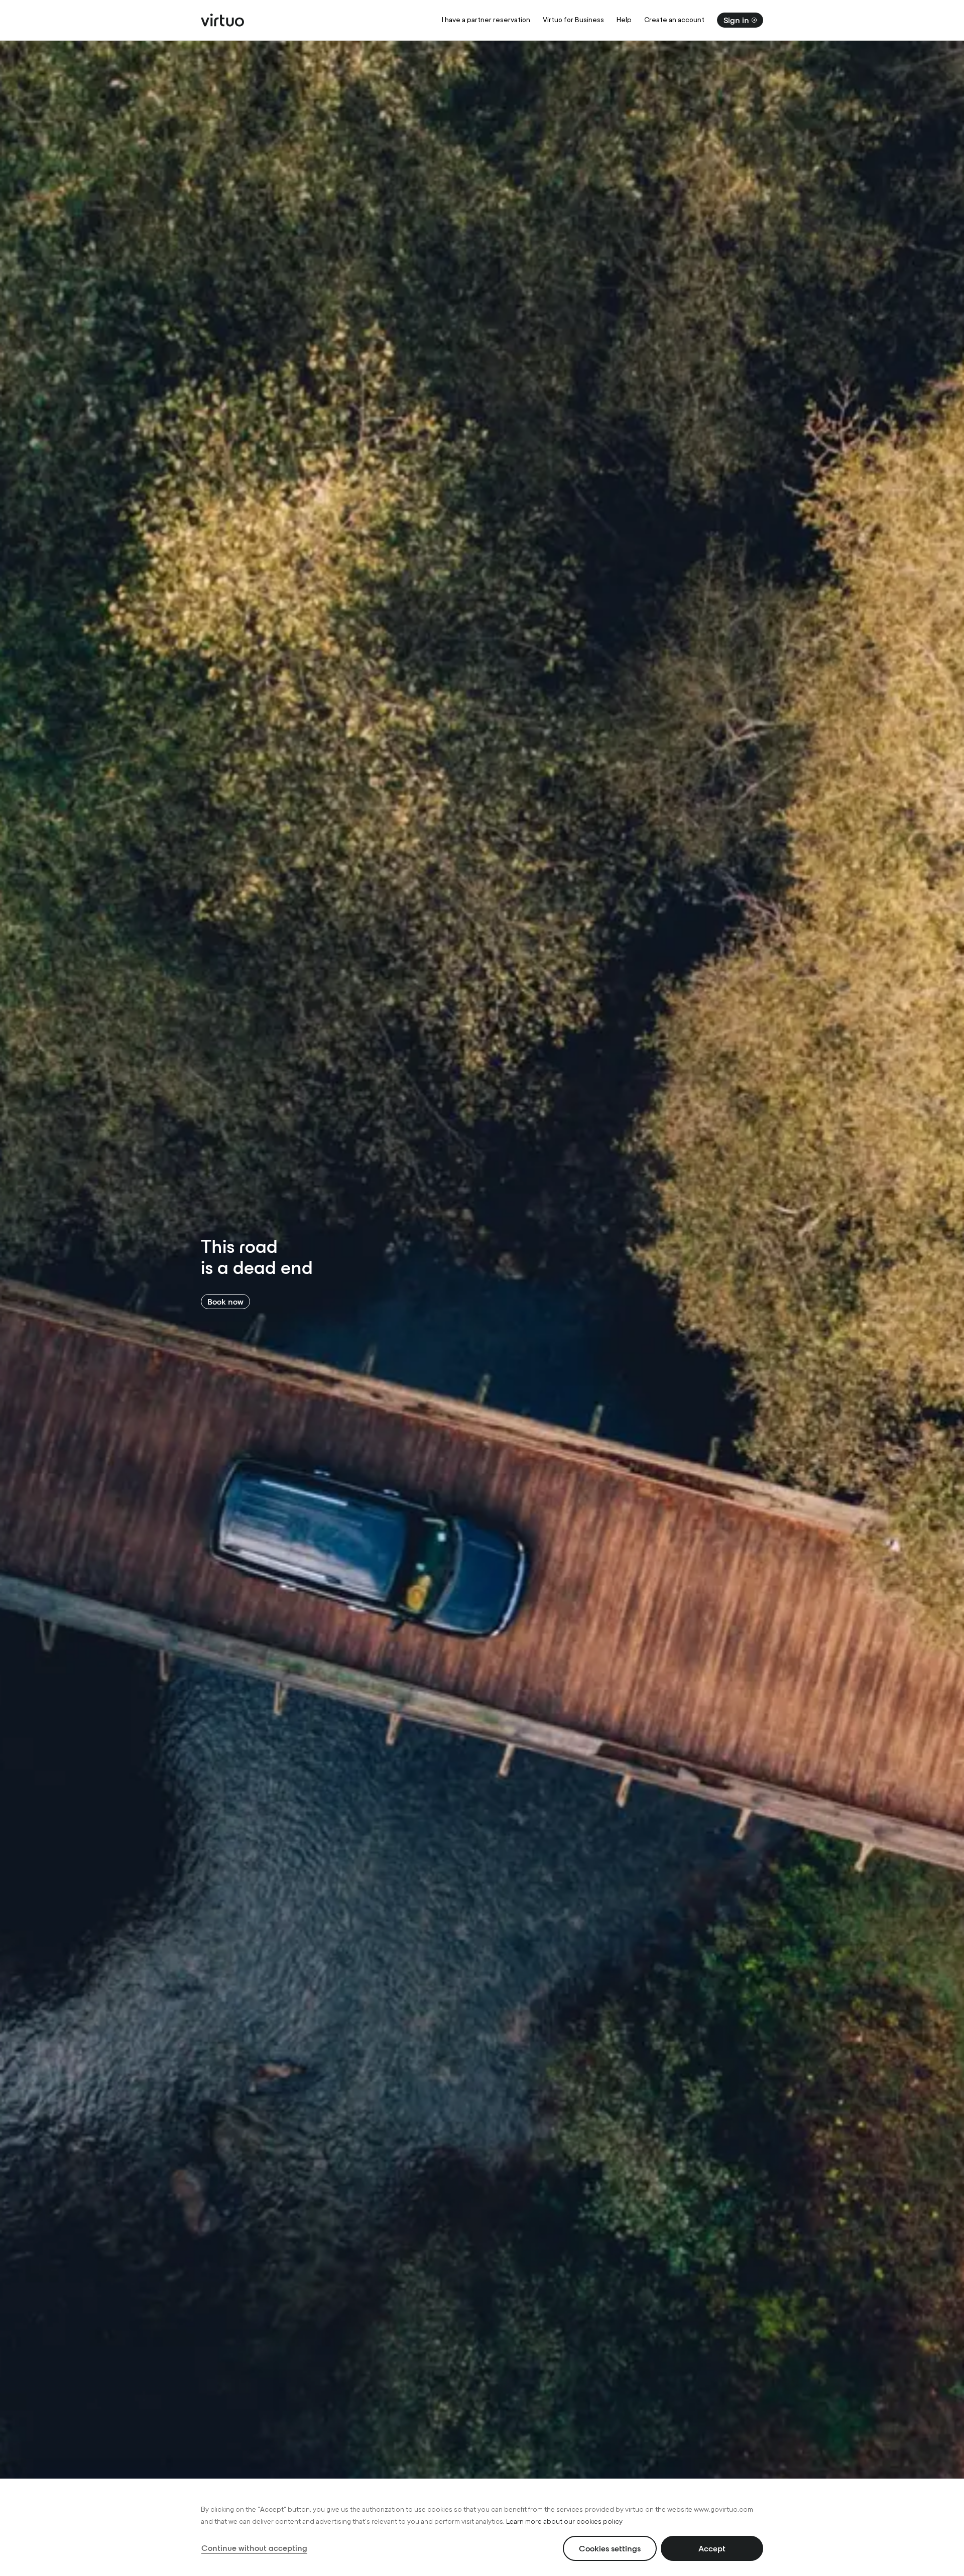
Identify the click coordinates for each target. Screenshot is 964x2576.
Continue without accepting (254, 2548)
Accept (712, 2548)
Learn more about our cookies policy (564, 2522)
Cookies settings (610, 2548)
